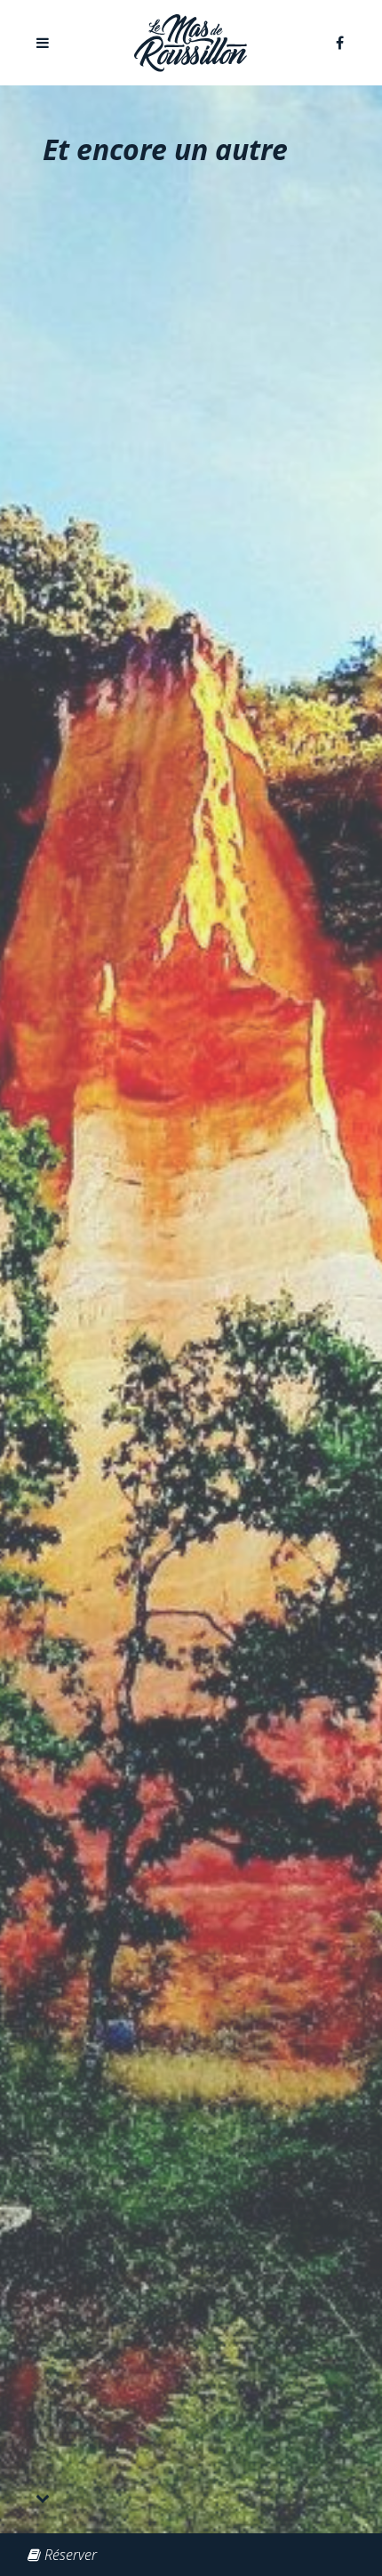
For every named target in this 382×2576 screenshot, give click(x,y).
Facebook (339, 43)
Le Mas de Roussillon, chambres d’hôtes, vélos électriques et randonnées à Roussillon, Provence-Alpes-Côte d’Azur (191, 43)
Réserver (71, 2555)
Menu (43, 43)
